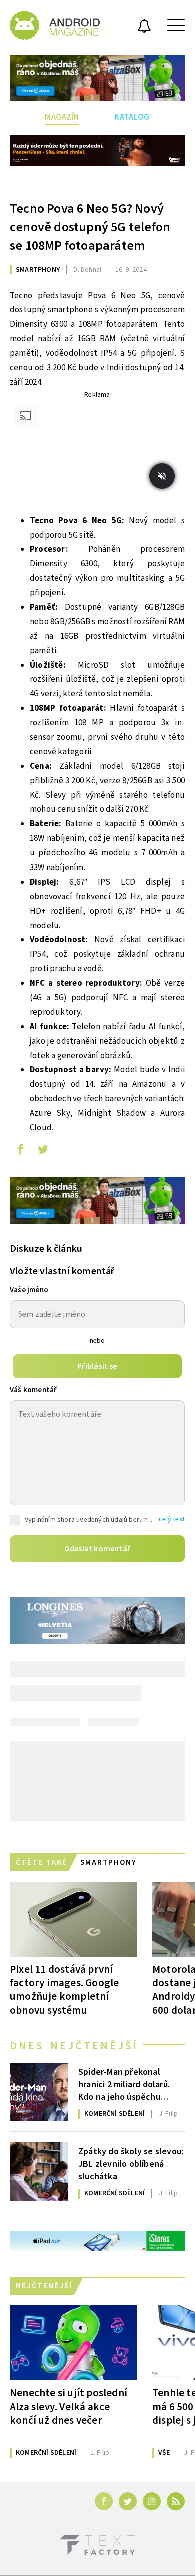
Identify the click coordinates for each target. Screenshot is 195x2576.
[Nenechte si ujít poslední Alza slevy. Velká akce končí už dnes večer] (74, 2343)
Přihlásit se (97, 1366)
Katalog (132, 117)
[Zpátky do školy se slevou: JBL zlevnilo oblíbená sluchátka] (39, 2171)
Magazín (62, 117)
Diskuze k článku (46, 1249)
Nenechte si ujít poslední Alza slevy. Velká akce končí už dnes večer (69, 2406)
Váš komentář (33, 1390)
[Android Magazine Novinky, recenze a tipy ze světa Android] (55, 25)
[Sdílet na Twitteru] (43, 1152)
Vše (164, 2453)
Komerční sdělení (115, 2114)
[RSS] (176, 2501)
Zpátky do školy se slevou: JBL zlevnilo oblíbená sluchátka (131, 2163)
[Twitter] (128, 2501)
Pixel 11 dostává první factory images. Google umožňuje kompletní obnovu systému (64, 1990)
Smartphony (38, 270)
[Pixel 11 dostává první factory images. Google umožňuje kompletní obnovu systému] (74, 1919)
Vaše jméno (29, 1290)
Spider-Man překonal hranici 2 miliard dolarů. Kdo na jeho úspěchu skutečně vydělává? (124, 2084)
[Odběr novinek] (144, 27)
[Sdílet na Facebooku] (20, 1152)
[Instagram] (152, 2501)
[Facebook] (104, 2501)
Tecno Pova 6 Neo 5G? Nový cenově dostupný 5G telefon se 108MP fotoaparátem (90, 227)
